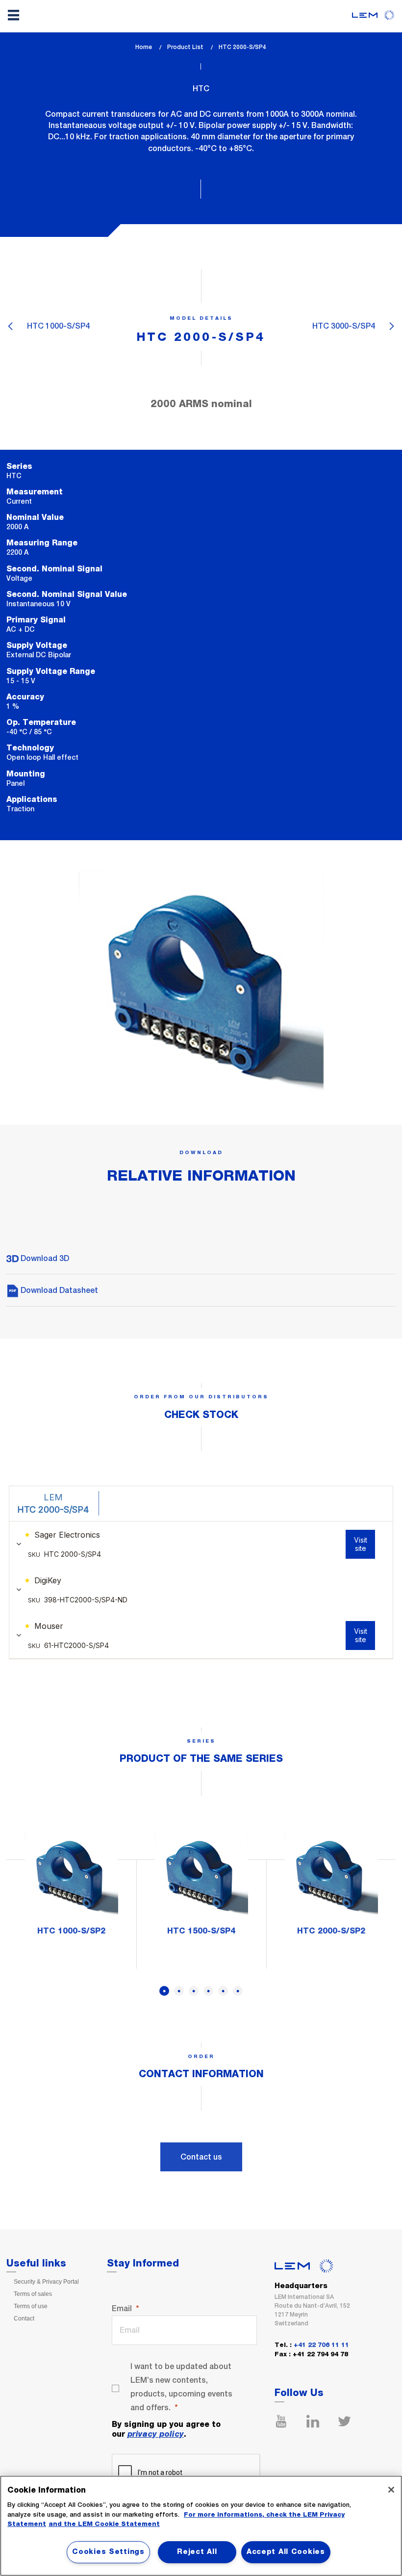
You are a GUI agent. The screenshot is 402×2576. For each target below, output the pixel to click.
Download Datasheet (58, 1290)
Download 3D (44, 1258)
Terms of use (31, 2306)
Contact (24, 2318)
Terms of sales (33, 2294)
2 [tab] (179, 1991)
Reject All (197, 2552)
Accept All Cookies (286, 2552)
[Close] (391, 2490)
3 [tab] (194, 1991)
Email (122, 2308)
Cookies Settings (108, 2552)
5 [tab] (223, 1991)
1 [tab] (164, 1991)
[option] (71, 1886)
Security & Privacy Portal (46, 2282)
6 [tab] (238, 1991)
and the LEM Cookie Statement (104, 2524)
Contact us (201, 2157)
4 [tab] (208, 1991)
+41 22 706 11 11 (321, 2345)
